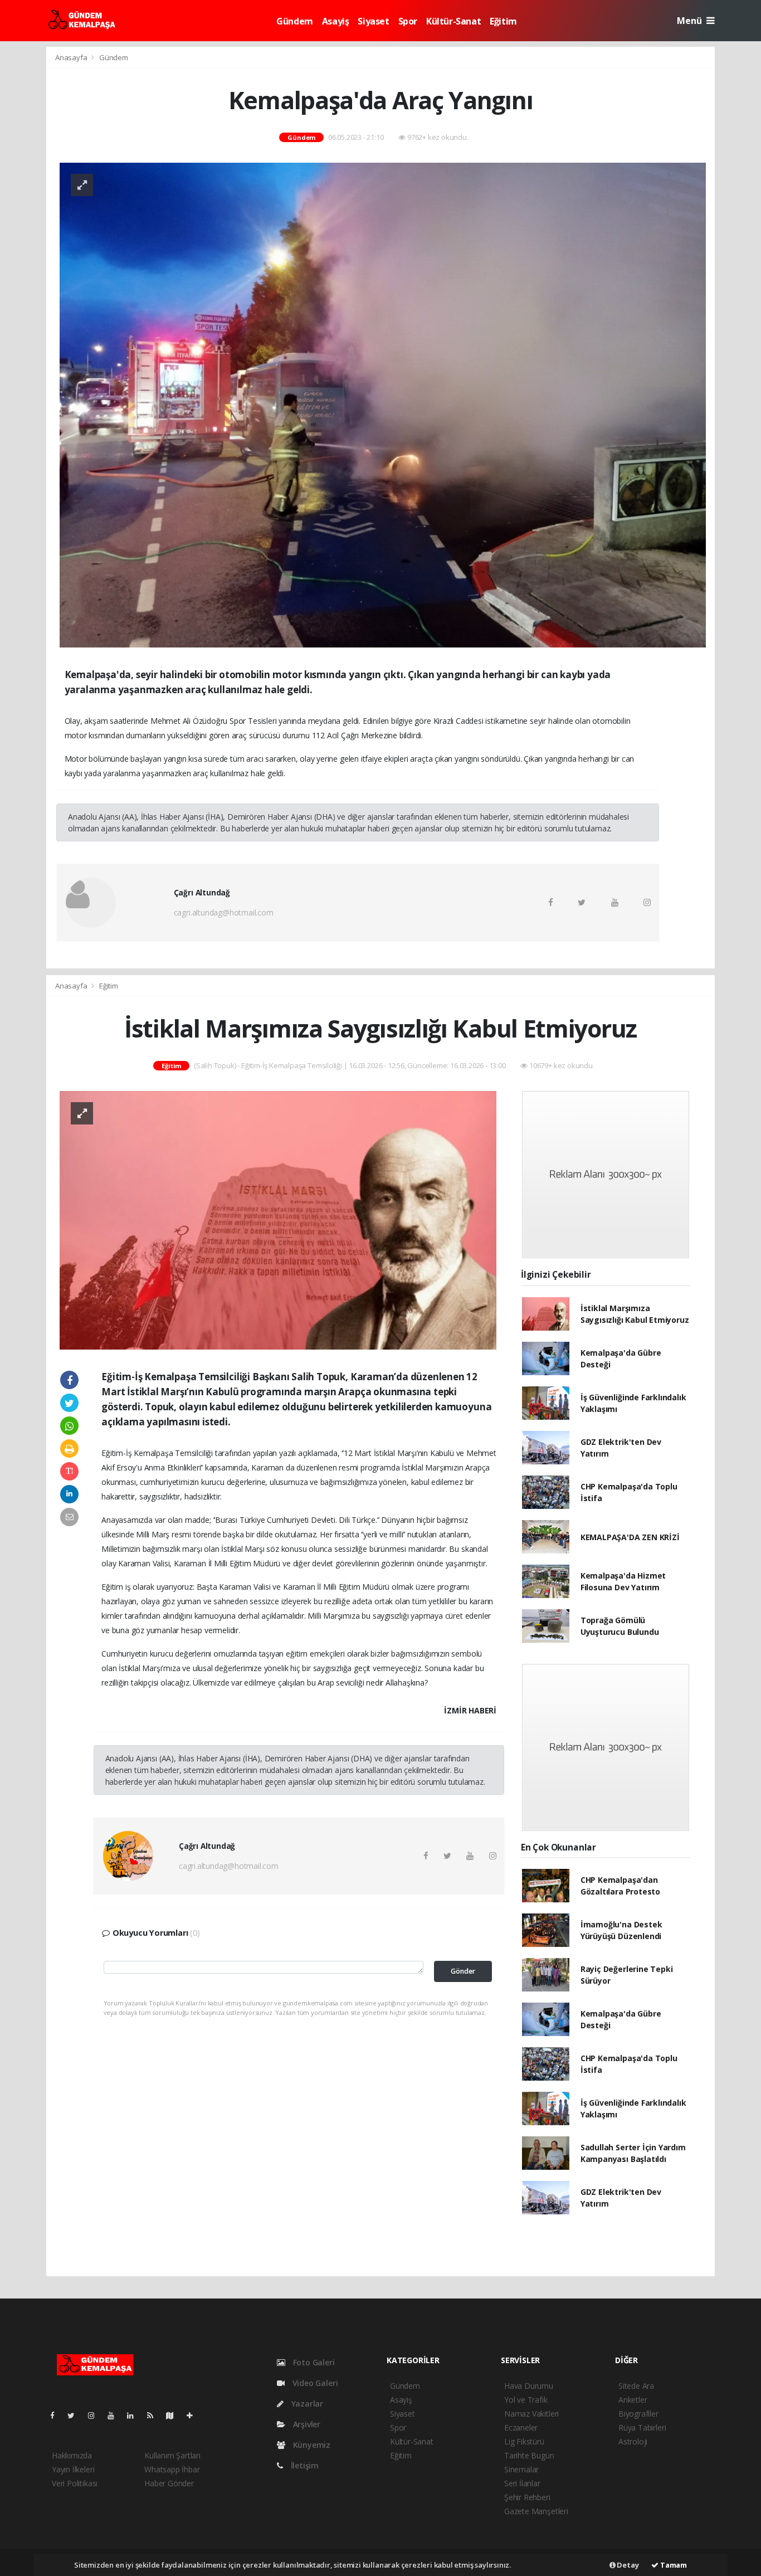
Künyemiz (311, 2445)
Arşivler (306, 2424)
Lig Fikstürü (524, 2441)
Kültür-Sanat (453, 21)
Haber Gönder (169, 2483)
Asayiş (336, 21)
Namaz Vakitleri (531, 2414)
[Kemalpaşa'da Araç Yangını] (383, 404)
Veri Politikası (75, 2483)
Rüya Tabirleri (642, 2428)
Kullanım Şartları (172, 2455)
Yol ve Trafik (526, 2400)
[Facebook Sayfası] (57, 2415)
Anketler (633, 2400)
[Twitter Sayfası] (75, 2415)
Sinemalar (521, 2469)
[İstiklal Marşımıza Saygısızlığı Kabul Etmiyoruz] (278, 1219)
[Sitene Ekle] (194, 2415)
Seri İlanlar (522, 2483)
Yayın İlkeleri (73, 2469)
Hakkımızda (72, 2455)
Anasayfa (72, 57)
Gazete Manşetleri (536, 2511)
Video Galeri (314, 2383)
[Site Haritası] (174, 2415)
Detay (627, 2565)
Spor (408, 21)
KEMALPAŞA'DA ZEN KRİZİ (630, 1537)
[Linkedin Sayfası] (135, 2415)
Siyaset (373, 21)
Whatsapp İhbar (172, 2469)
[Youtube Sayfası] (115, 2415)
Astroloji (633, 2441)
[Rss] (155, 2415)
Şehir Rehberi (527, 2497)
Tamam (673, 2565)
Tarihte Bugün (529, 2455)
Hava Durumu (529, 2386)
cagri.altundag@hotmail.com (224, 912)
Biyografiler (638, 2414)
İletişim (304, 2465)
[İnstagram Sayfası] (96, 2415)
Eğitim (503, 21)
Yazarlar (306, 2404)
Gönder (463, 1971)
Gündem (295, 21)
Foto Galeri (313, 2362)
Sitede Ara (636, 2386)
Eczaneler (521, 2428)
